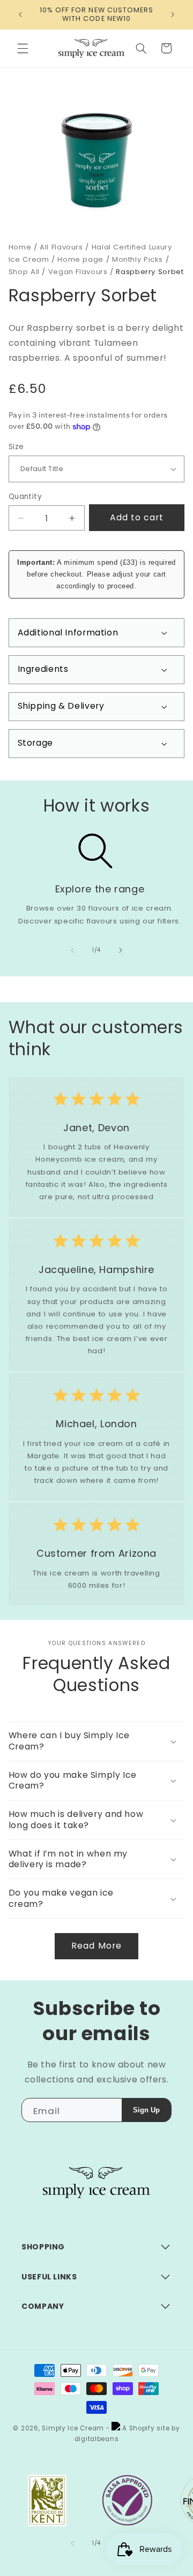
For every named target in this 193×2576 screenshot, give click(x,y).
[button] (23, 48)
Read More (96, 1946)
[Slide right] (121, 950)
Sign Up (146, 2110)
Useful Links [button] (49, 2277)
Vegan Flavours (78, 272)
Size (16, 447)
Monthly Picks (138, 259)
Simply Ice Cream (73, 2428)
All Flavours (61, 247)
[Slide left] (72, 950)
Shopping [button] (43, 2247)
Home (20, 247)
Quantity (25, 497)
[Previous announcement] (20, 14)
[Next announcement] (173, 14)
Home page (80, 259)
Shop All (24, 272)
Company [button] (43, 2306)
